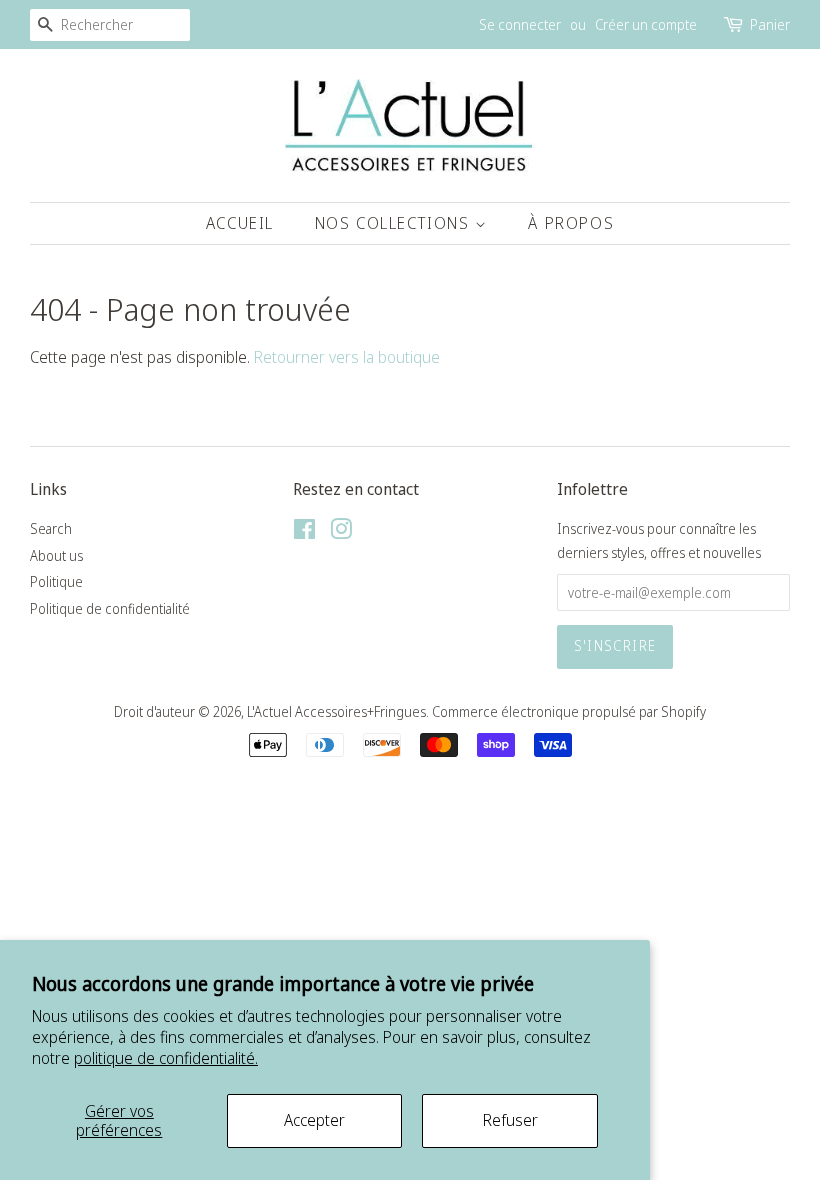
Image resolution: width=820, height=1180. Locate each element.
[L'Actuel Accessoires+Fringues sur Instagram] (341, 532)
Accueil (240, 223)
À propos (571, 223)
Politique (56, 581)
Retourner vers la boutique (347, 357)
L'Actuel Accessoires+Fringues (336, 711)
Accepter (314, 1120)
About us (56, 555)
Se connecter (520, 24)
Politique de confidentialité (110, 608)
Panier (770, 24)
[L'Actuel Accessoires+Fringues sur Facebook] (304, 532)
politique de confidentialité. (166, 1058)
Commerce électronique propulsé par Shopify (569, 711)
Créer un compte (646, 24)
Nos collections (395, 223)
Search (51, 528)
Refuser (510, 1120)
